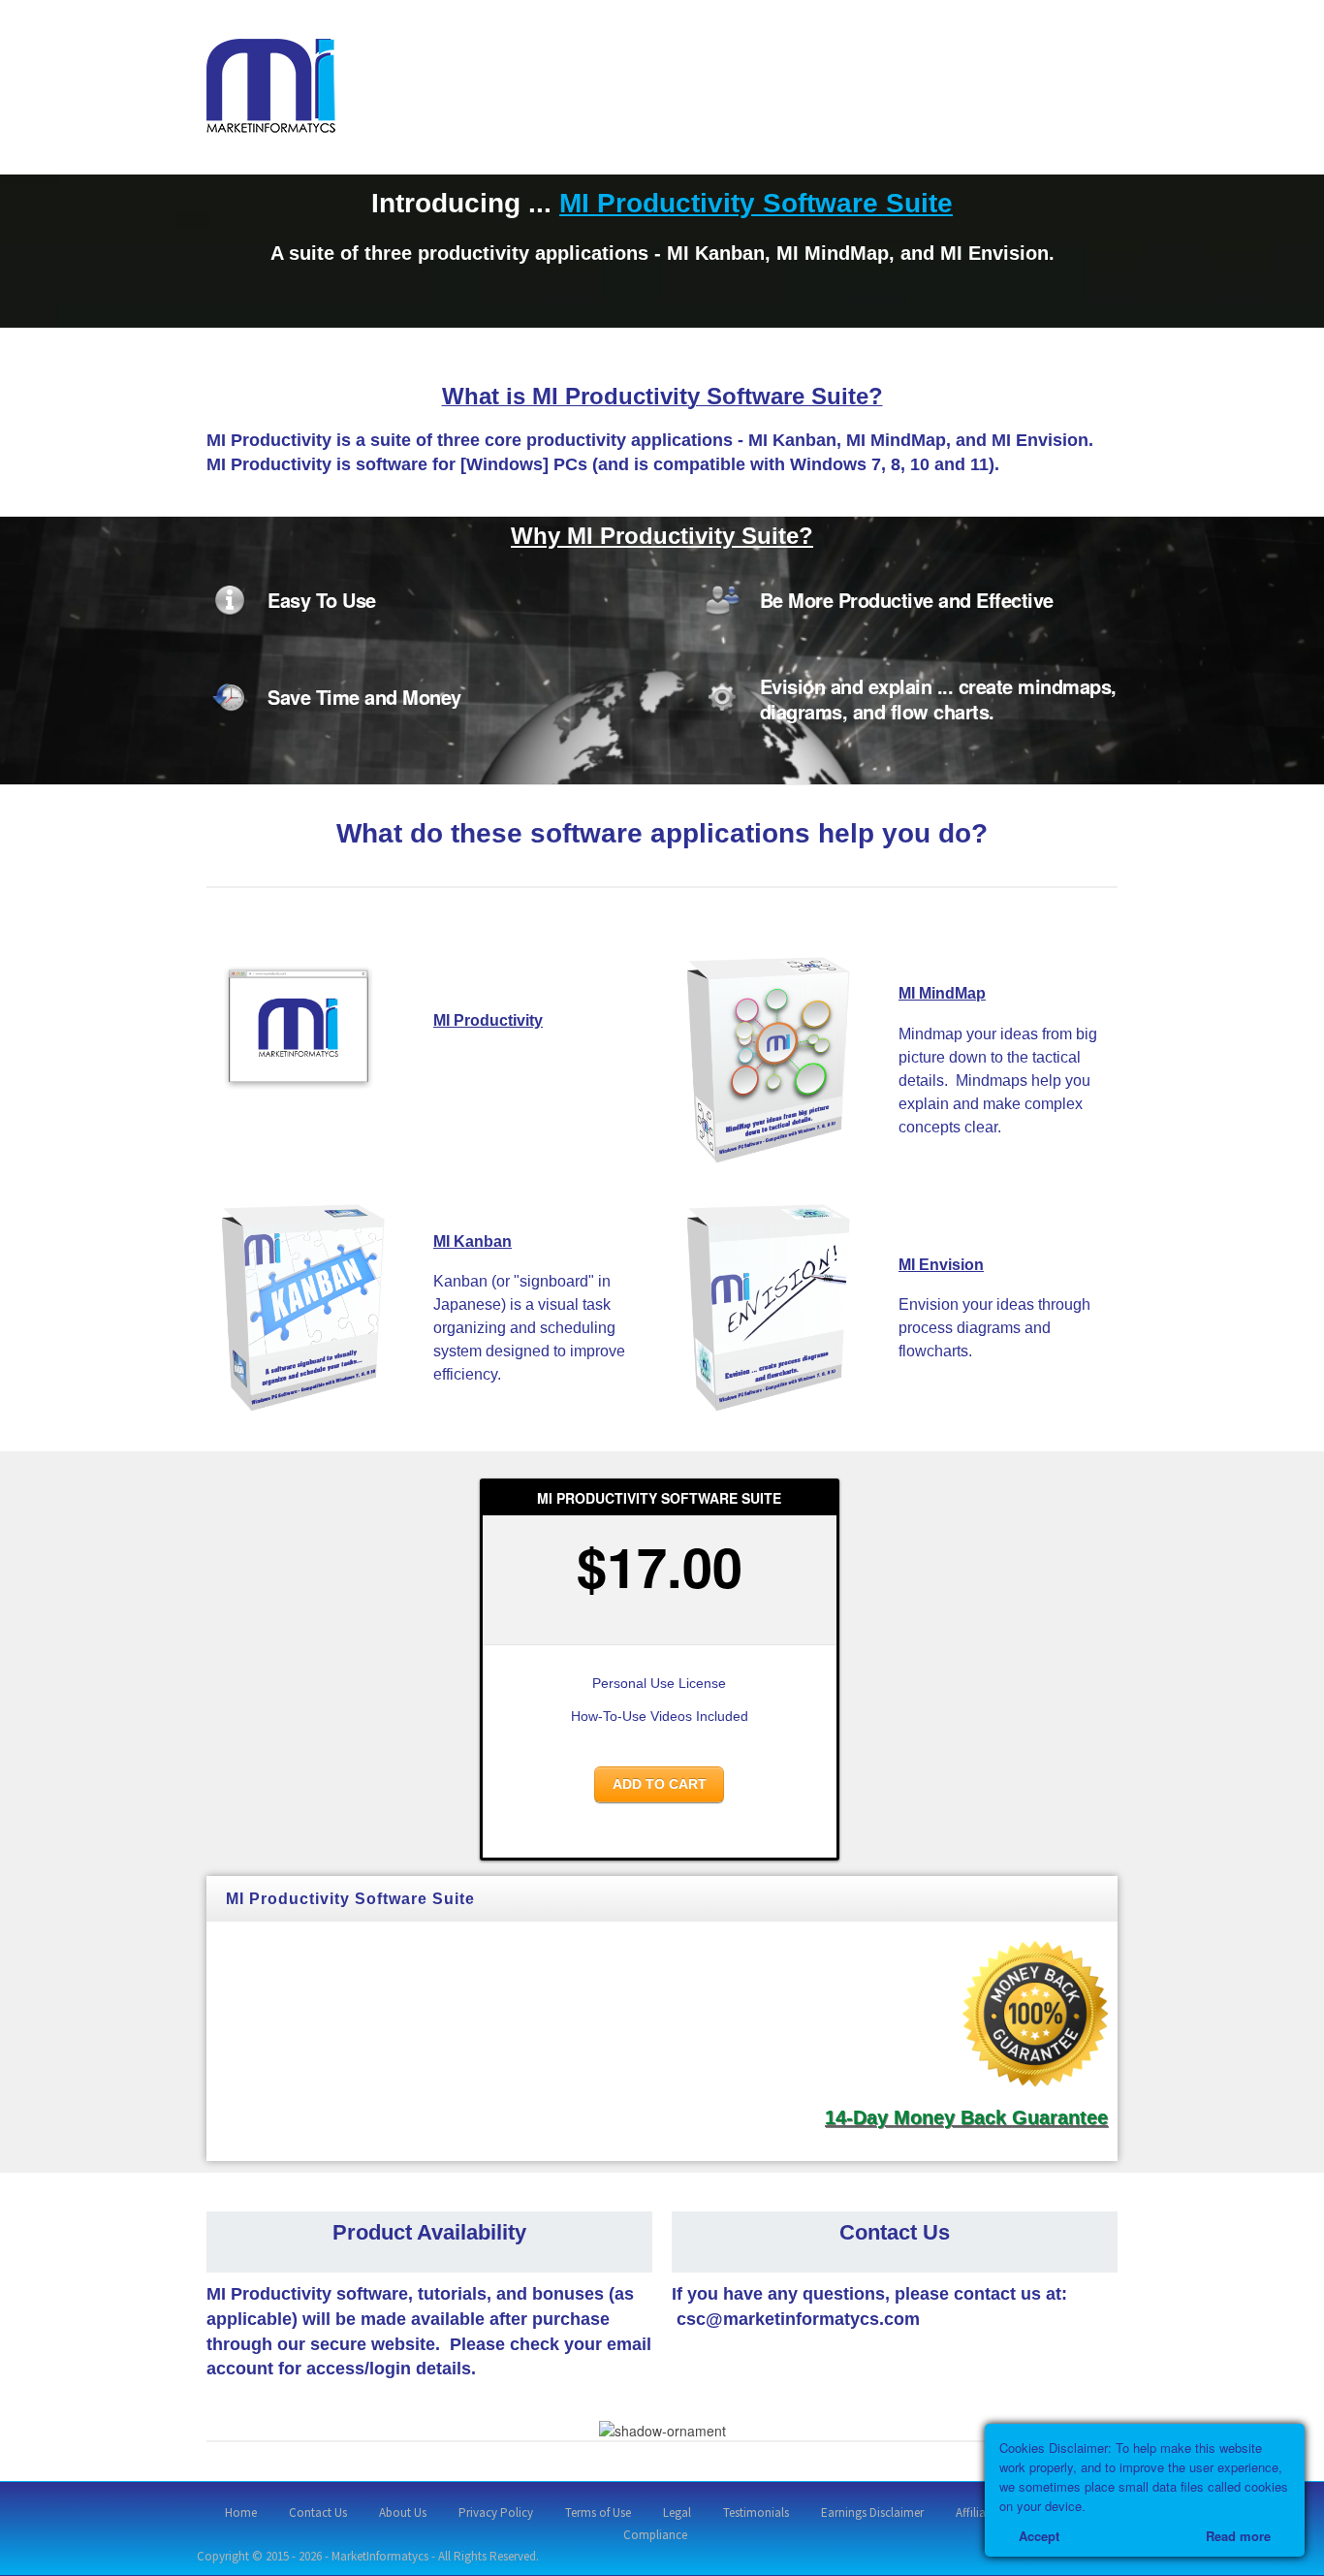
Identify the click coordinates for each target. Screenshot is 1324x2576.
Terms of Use (598, 2512)
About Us (403, 2512)
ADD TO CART (660, 1784)
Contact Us (318, 2512)
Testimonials (756, 2512)
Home (241, 2512)
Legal (677, 2512)
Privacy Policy (496, 2512)
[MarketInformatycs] (271, 85)
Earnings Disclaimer (872, 2512)
